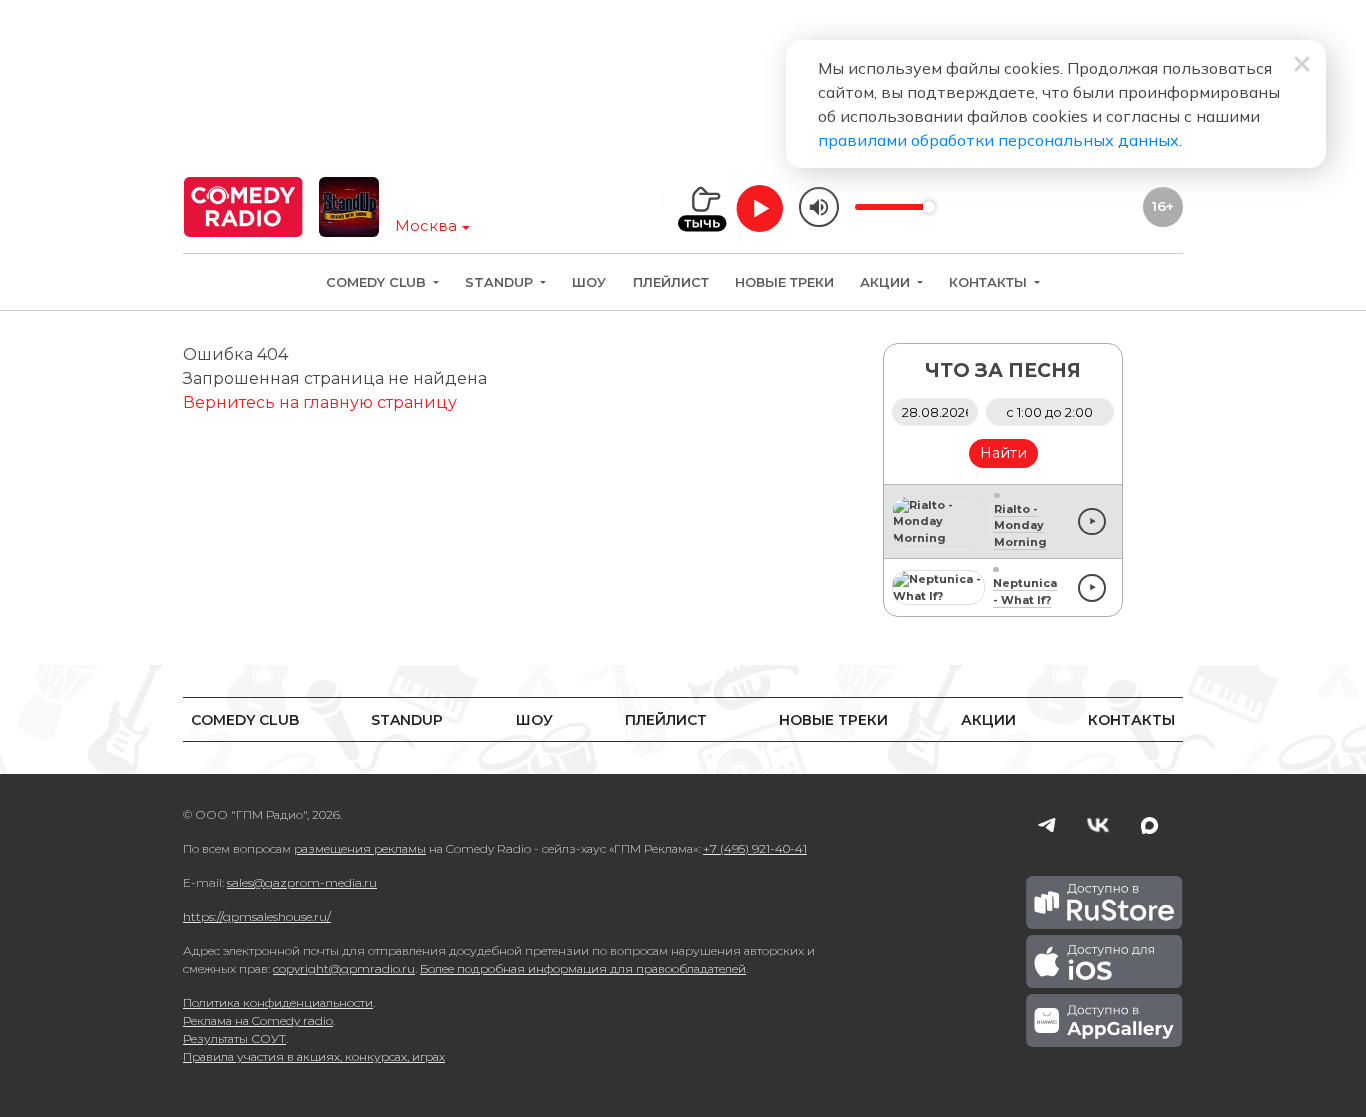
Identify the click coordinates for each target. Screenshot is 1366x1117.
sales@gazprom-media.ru (302, 882)
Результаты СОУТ (234, 1038)
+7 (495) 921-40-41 (755, 848)
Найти (1003, 453)
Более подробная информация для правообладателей (583, 968)
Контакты (990, 282)
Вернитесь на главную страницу (320, 402)
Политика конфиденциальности (278, 1002)
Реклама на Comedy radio (258, 1020)
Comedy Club (378, 282)
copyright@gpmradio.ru (344, 968)
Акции (887, 282)
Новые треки (784, 282)
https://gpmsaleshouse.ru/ (257, 916)
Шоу (589, 282)
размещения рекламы (360, 848)
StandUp (501, 282)
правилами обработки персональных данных (998, 140)
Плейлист (671, 282)
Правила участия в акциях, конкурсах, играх (314, 1056)
